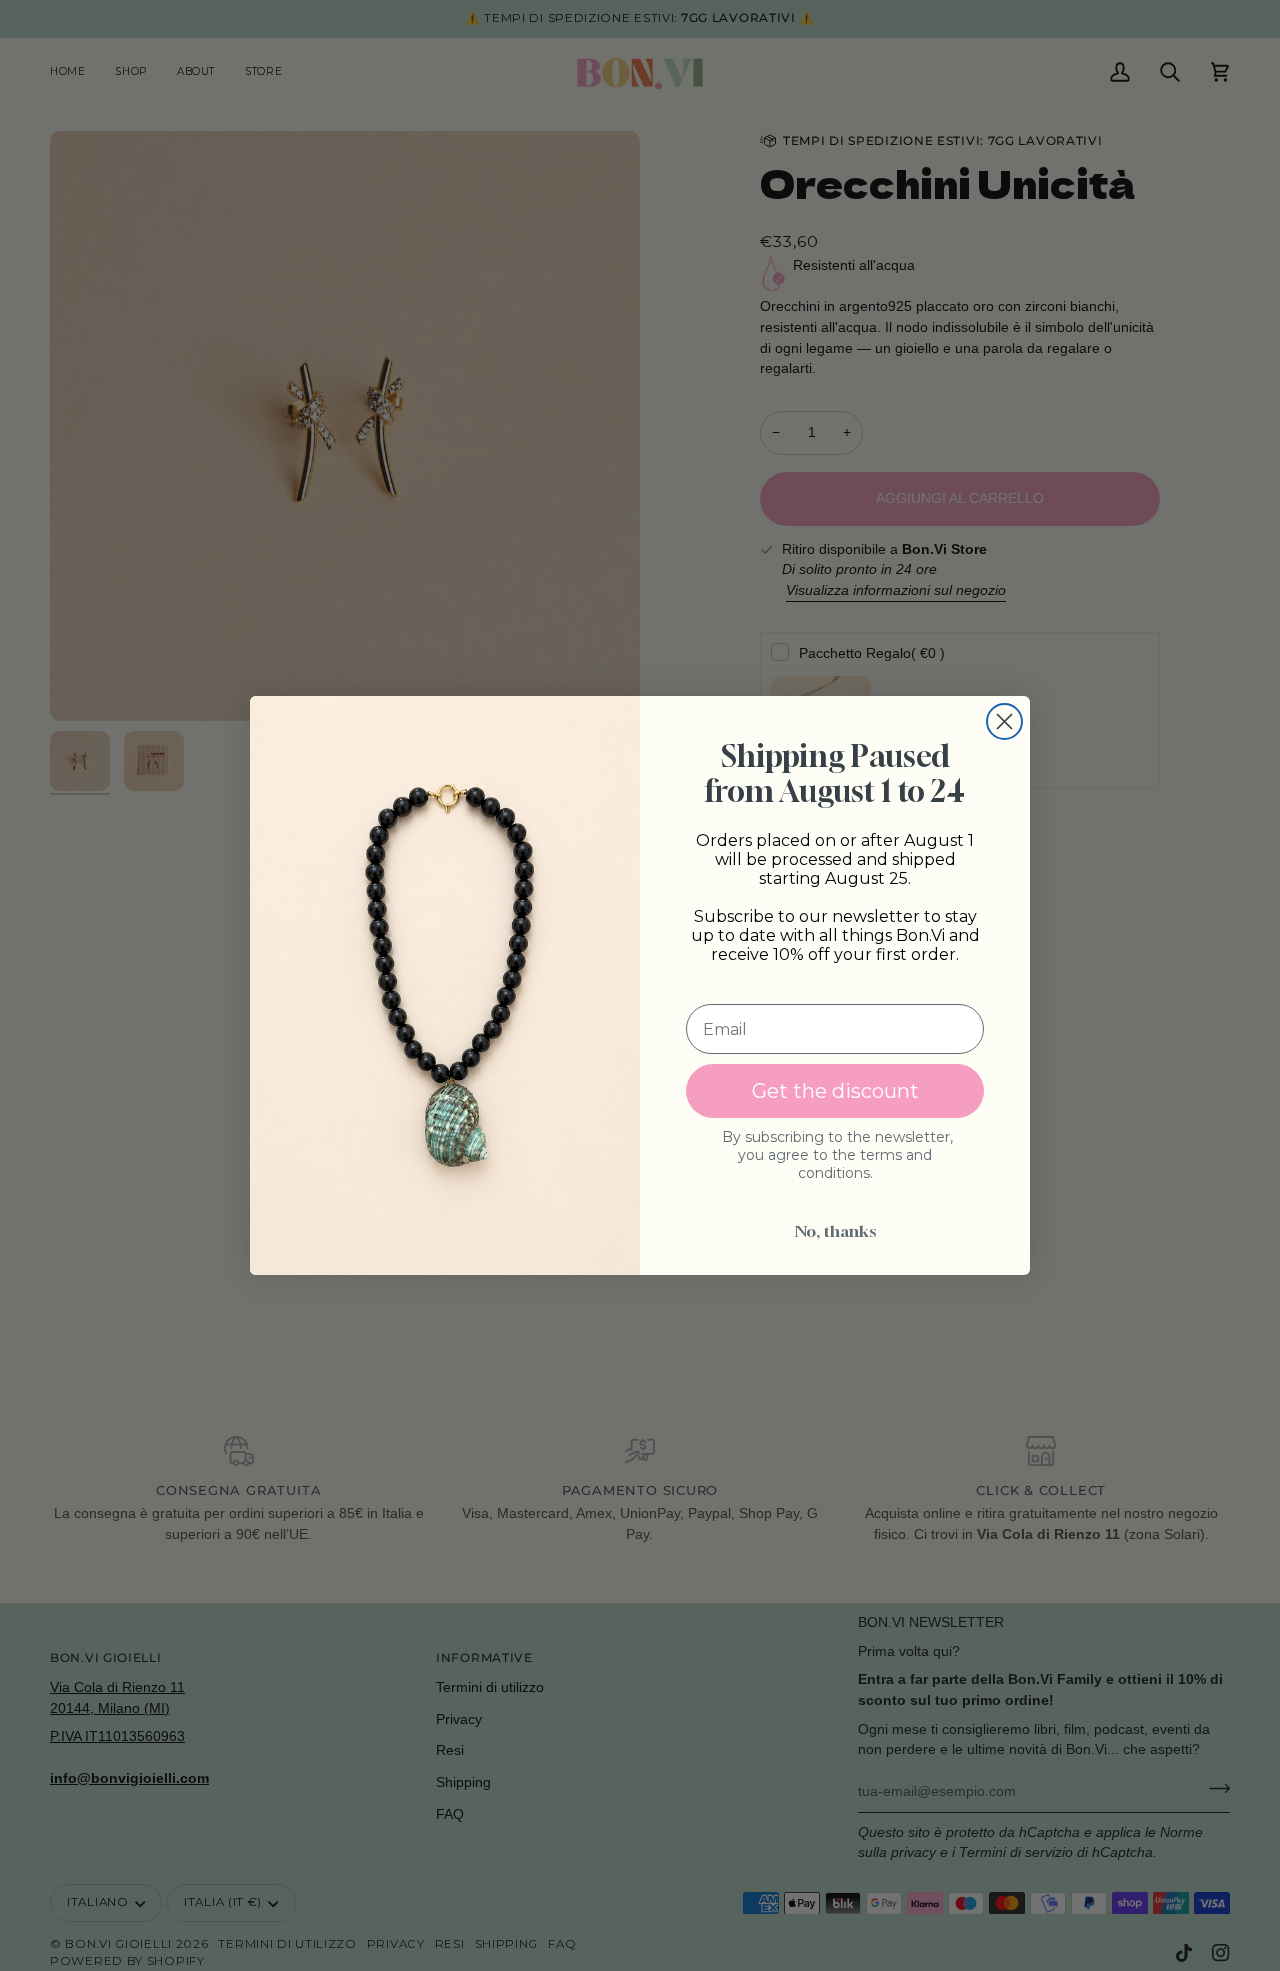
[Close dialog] (1004, 721)
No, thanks (835, 1231)
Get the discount (835, 1091)
